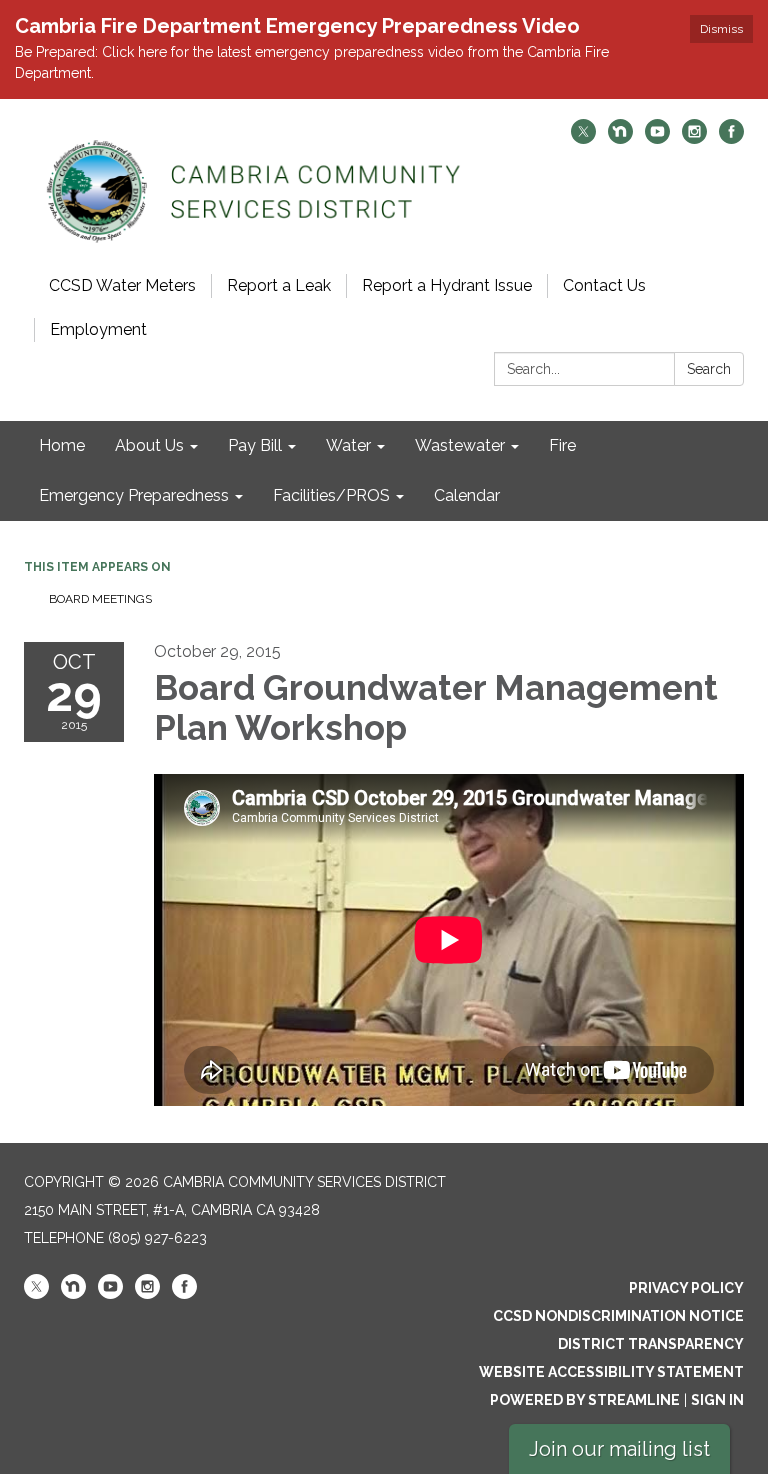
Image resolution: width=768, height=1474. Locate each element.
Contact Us (604, 285)
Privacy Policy (686, 1288)
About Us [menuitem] (149, 445)
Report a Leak (279, 285)
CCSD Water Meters (122, 285)
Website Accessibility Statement (611, 1372)
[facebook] (731, 138)
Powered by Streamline (585, 1400)
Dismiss (721, 29)
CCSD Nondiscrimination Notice (618, 1316)
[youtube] (657, 138)
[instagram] (694, 138)
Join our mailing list (619, 1449)
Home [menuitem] (62, 445)
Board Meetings (100, 599)
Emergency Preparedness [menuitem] (134, 495)
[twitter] (583, 138)
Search (709, 369)
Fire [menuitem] (562, 445)
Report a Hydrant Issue (447, 285)
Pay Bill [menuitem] (255, 445)
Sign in (717, 1400)
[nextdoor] (620, 138)
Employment (98, 329)
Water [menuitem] (348, 445)
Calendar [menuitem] (467, 495)
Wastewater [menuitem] (460, 445)
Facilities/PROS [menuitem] (331, 495)
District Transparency (651, 1344)
